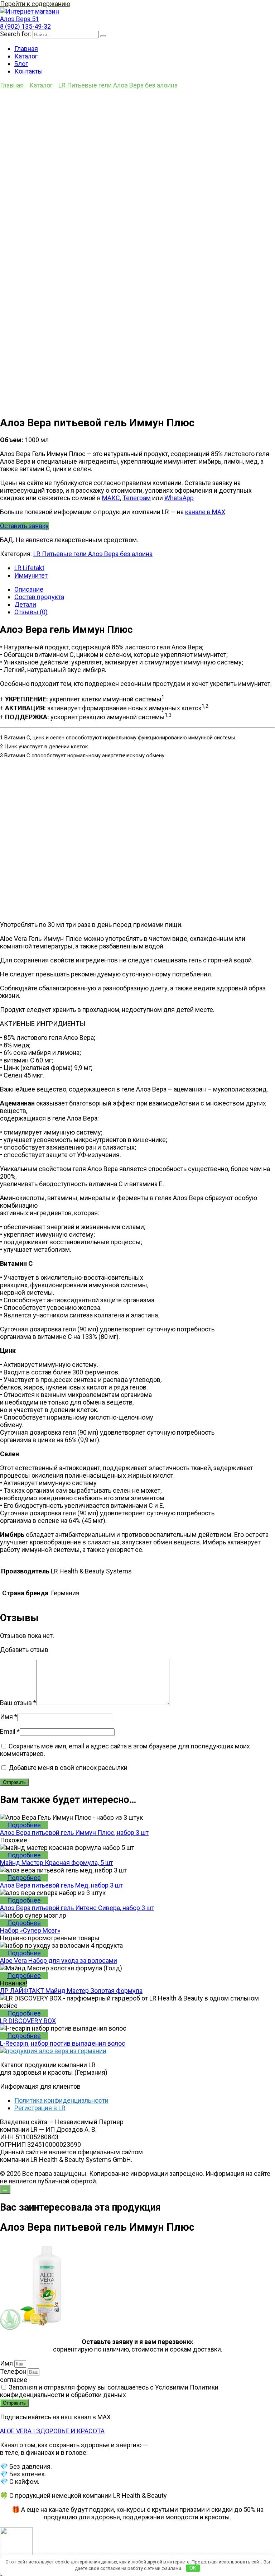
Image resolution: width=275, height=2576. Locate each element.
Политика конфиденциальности (61, 2100)
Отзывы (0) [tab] (31, 612)
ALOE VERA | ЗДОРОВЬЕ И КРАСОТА (52, 2431)
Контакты (29, 71)
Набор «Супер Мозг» (30, 1930)
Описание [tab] (29, 589)
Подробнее (24, 1825)
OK (193, 2568)
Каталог (26, 56)
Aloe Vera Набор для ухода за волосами (59, 1961)
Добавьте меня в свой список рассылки (67, 1768)
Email (10, 1731)
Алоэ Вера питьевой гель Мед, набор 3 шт (61, 1885)
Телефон (14, 2371)
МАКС (111, 498)
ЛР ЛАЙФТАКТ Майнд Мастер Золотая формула (71, 1991)
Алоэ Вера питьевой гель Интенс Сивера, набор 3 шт (77, 1908)
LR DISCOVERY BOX (28, 2021)
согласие (14, 2380)
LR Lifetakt (29, 568)
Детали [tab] (25, 604)
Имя (9, 1717)
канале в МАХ (205, 512)
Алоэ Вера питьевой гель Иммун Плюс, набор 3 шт (74, 1832)
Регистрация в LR (40, 2108)
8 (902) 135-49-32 (25, 26)
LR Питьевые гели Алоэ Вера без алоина (118, 85)
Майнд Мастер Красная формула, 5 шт (57, 1863)
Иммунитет (31, 575)
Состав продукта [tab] (39, 597)
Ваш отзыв (18, 1703)
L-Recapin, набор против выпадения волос (63, 2043)
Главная (26, 49)
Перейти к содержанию (35, 4)
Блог (21, 64)
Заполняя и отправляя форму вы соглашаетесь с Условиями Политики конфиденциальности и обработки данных (109, 2391)
